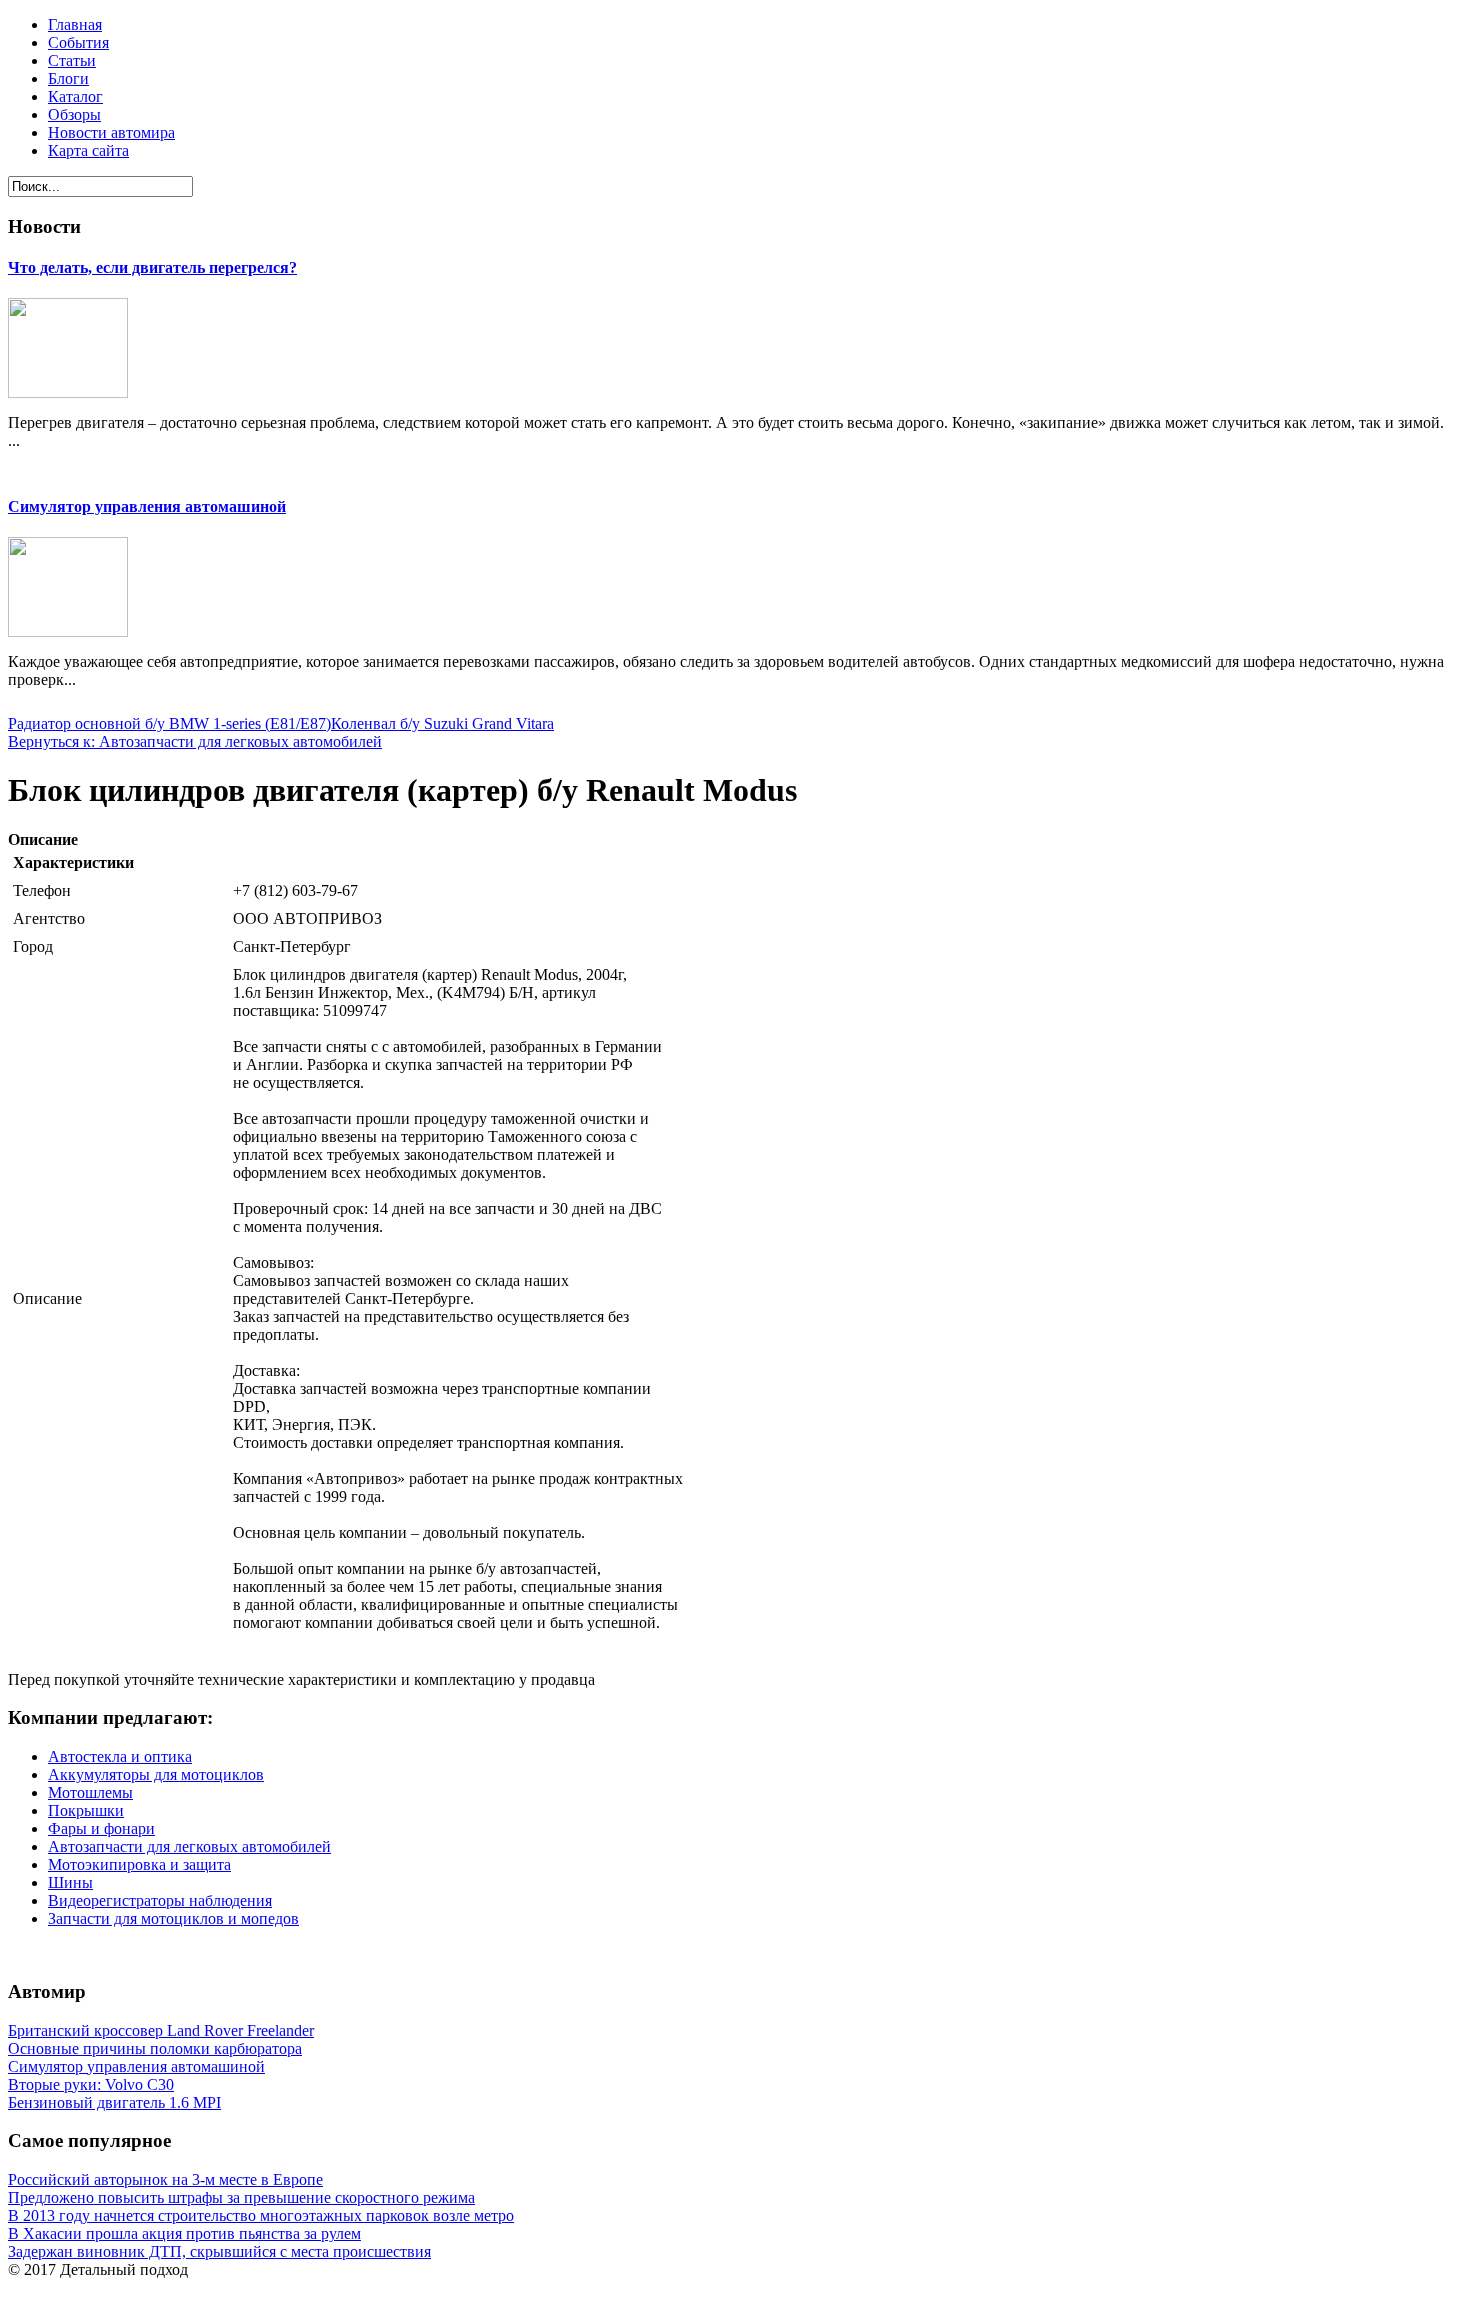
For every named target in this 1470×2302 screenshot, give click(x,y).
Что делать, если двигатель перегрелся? (152, 267)
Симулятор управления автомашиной (147, 506)
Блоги (68, 78)
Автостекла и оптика (120, 1756)
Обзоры (74, 114)
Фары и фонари (101, 1828)
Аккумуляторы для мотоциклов (156, 1774)
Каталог (75, 96)
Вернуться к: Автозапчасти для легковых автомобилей (195, 741)
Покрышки (86, 1810)
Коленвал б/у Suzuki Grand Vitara (442, 723)
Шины (70, 1882)
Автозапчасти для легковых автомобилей (189, 1846)
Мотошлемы (90, 1792)
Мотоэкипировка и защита (139, 1864)
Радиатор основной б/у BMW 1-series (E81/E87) (169, 723)
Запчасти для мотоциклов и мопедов (173, 1918)
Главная (75, 24)
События (78, 42)
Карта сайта (88, 150)
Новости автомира (111, 132)
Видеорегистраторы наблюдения (160, 1900)
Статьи (72, 60)
